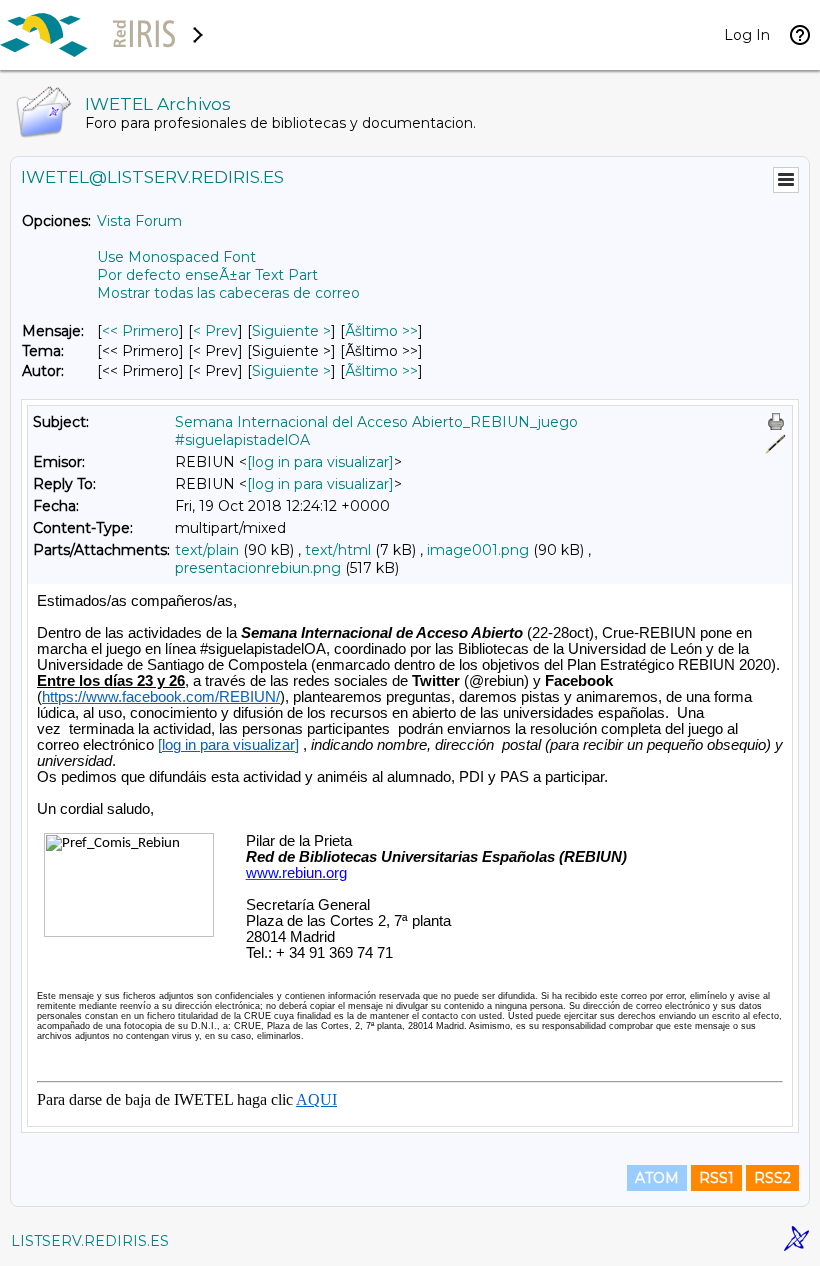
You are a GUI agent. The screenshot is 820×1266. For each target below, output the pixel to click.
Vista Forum (139, 221)
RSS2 (772, 1178)
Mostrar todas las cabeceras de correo (228, 293)
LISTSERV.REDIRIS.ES (90, 1241)
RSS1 (716, 1178)
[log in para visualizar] (320, 462)
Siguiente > (291, 331)
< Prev (215, 331)
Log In (747, 35)
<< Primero (140, 331)
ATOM (657, 1178)
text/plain (207, 550)
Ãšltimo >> (381, 331)
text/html (338, 550)
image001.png (478, 550)
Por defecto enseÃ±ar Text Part (207, 275)
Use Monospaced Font (176, 257)
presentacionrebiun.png (258, 568)
